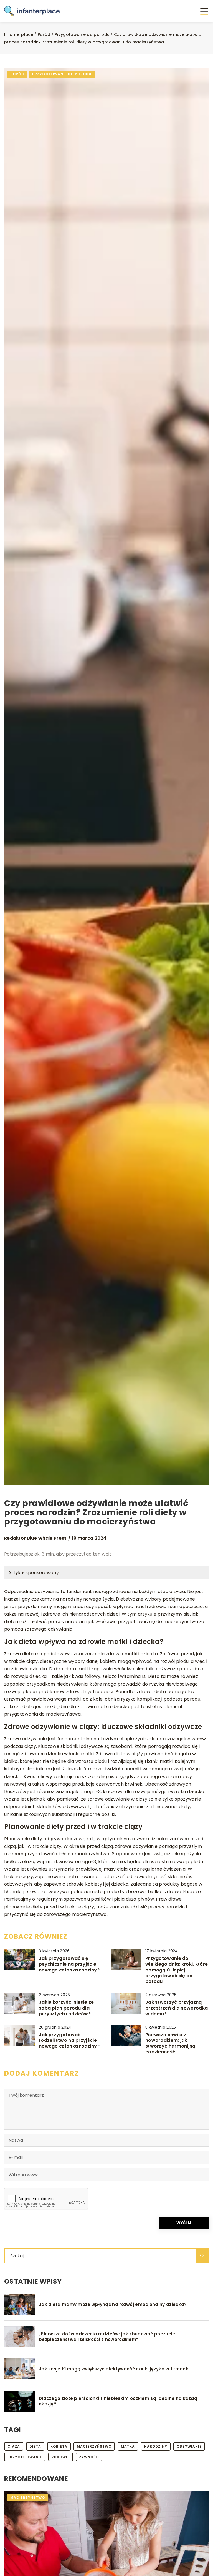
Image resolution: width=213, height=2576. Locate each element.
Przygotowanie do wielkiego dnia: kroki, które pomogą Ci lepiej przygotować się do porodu (177, 1970)
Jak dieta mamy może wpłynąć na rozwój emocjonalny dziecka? (113, 2305)
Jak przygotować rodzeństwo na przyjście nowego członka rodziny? (69, 2041)
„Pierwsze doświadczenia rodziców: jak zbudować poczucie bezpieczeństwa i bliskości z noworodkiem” (107, 2337)
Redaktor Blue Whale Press (35, 1538)
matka (128, 2446)
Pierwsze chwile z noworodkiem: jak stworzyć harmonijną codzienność (170, 2044)
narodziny (156, 2446)
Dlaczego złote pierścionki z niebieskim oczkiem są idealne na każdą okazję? (118, 2401)
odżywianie (189, 2446)
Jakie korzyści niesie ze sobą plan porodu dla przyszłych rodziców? (66, 2008)
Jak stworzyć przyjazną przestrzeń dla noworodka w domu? (177, 2008)
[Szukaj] (202, 2256)
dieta (35, 2446)
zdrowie (61, 2457)
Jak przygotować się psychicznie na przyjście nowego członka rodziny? (69, 1964)
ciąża (14, 2446)
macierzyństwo (94, 2446)
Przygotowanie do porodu (62, 74)
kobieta (59, 2446)
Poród (17, 74)
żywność (89, 2457)
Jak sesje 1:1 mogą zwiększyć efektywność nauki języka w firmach (114, 2369)
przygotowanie (25, 2457)
